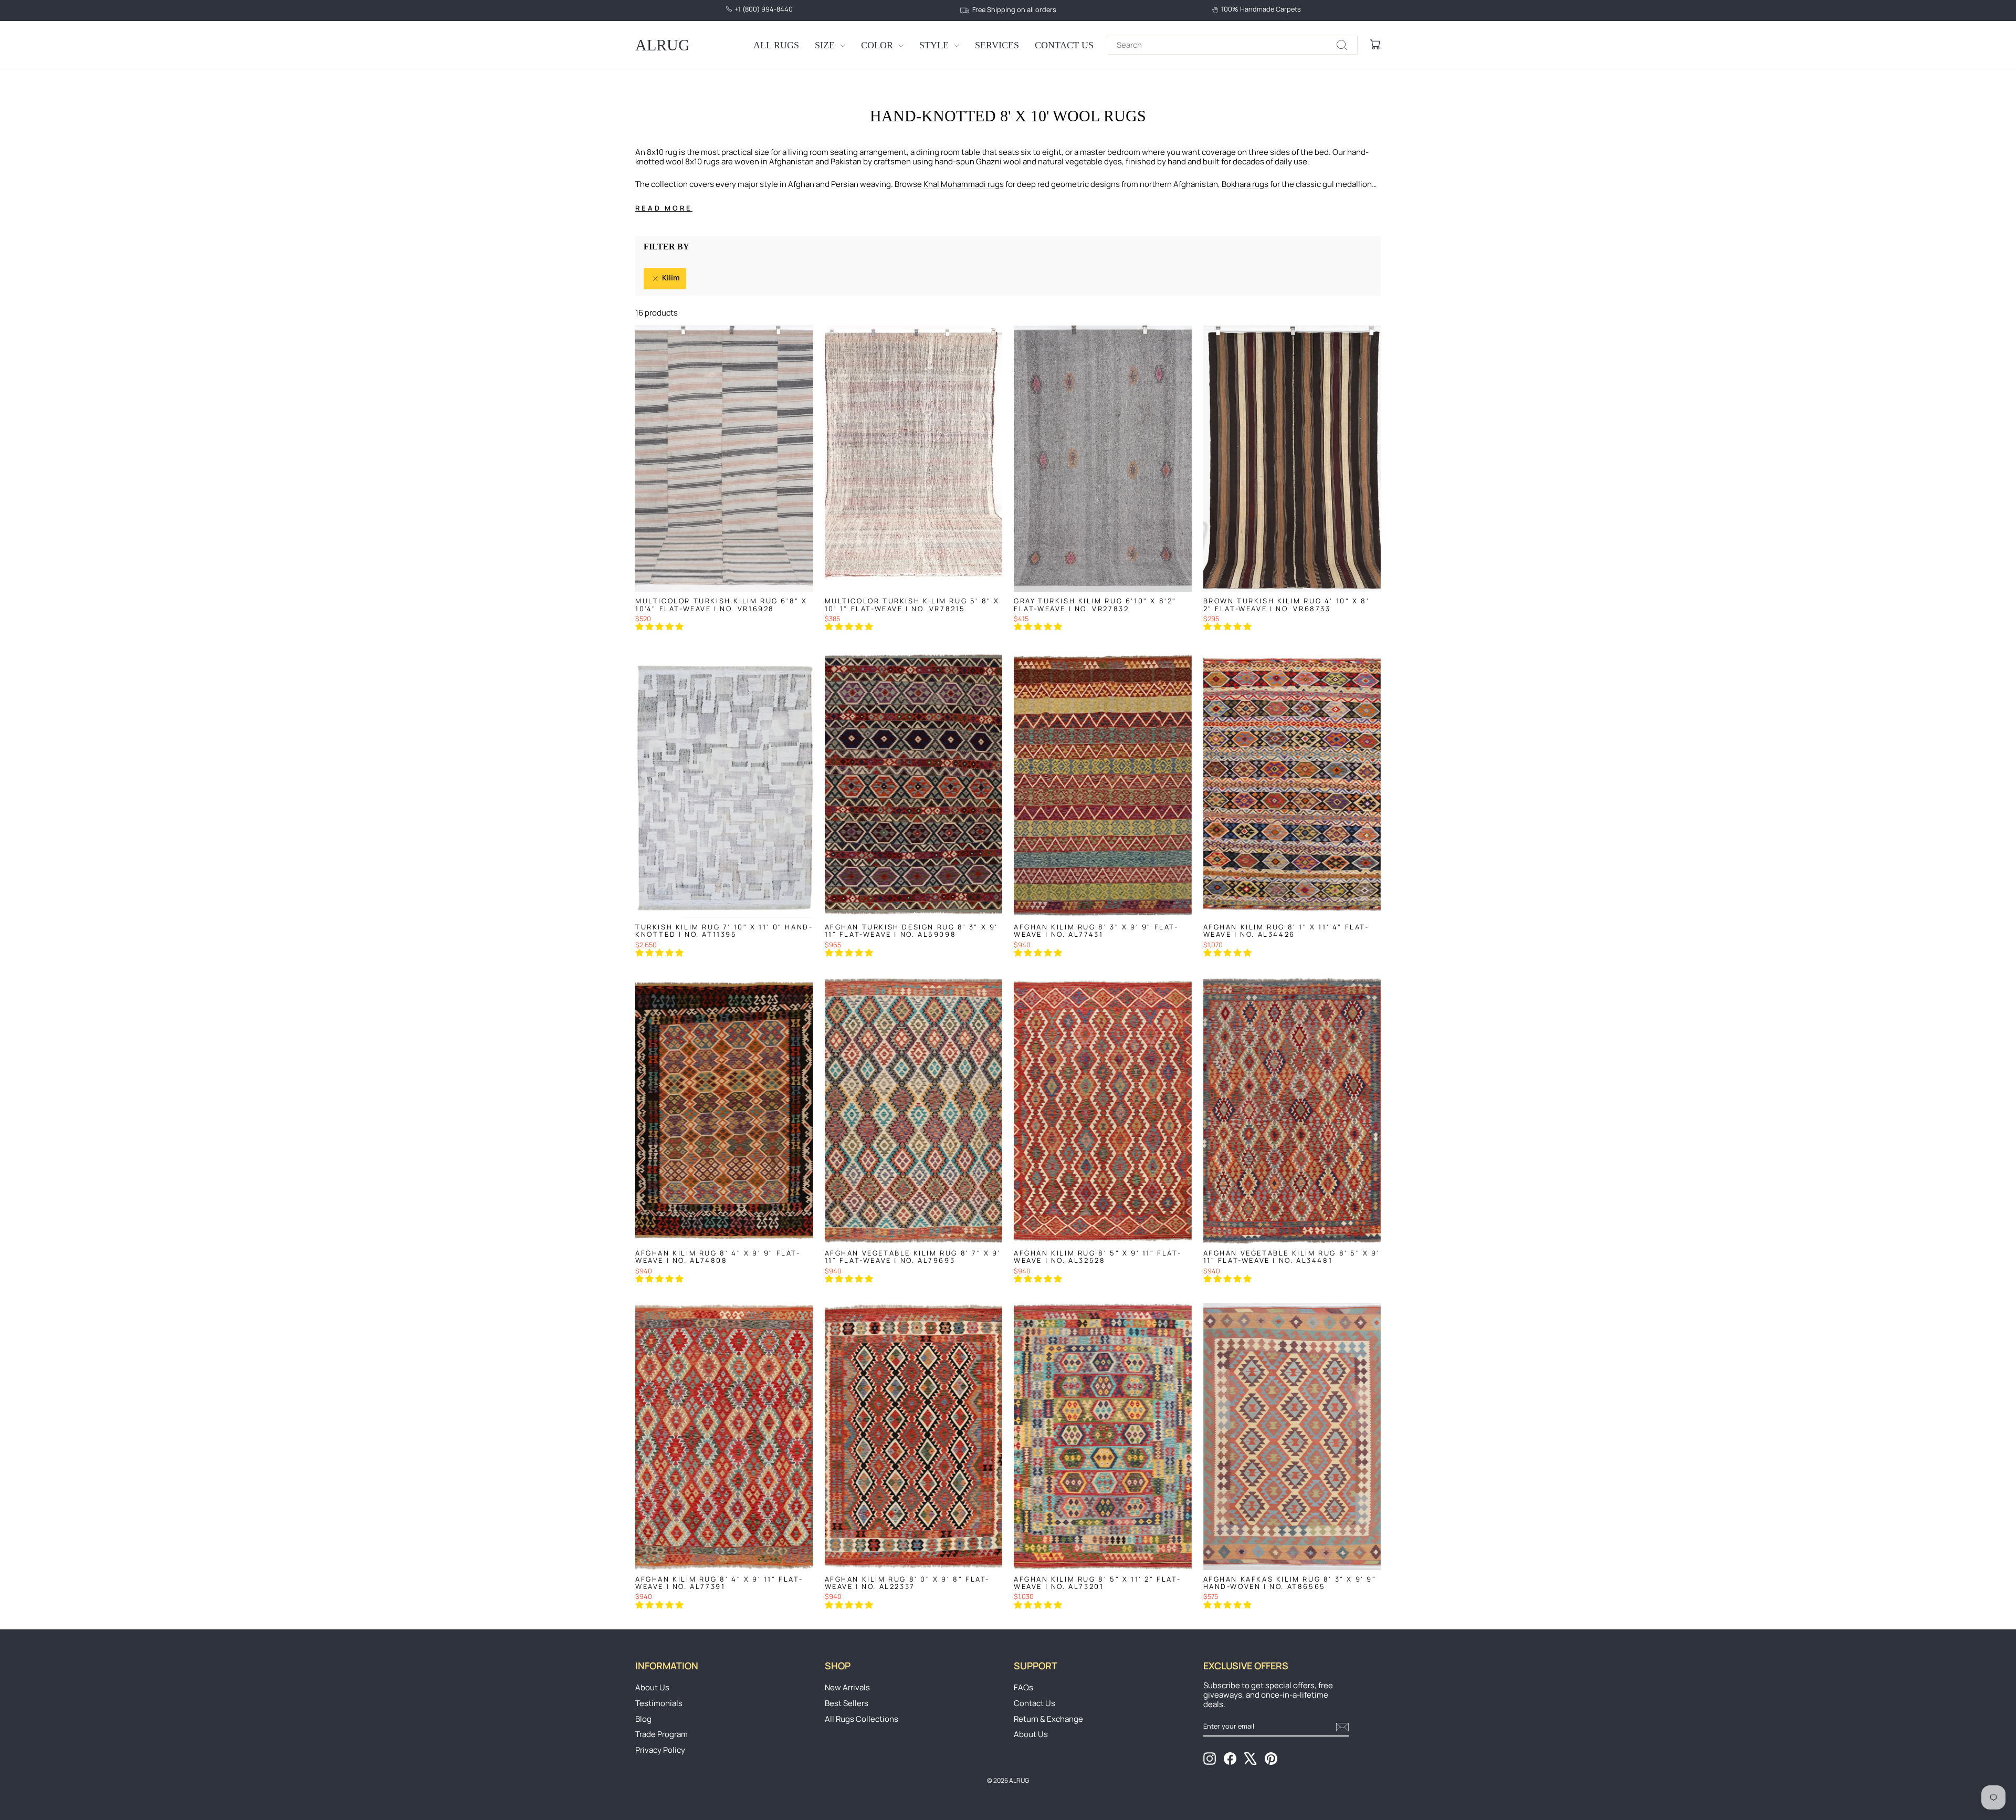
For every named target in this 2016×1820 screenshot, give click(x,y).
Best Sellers (847, 1703)
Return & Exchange (1048, 1719)
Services (997, 45)
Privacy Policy (660, 1750)
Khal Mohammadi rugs (964, 184)
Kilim (670, 278)
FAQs (1023, 1687)
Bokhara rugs (1245, 184)
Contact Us (1064, 45)
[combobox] (1233, 45)
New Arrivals (847, 1687)
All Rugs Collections (862, 1719)
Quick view (724, 581)
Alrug (663, 45)
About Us (652, 1687)
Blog (643, 1719)
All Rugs (776, 45)
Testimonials (659, 1703)
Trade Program (661, 1734)
